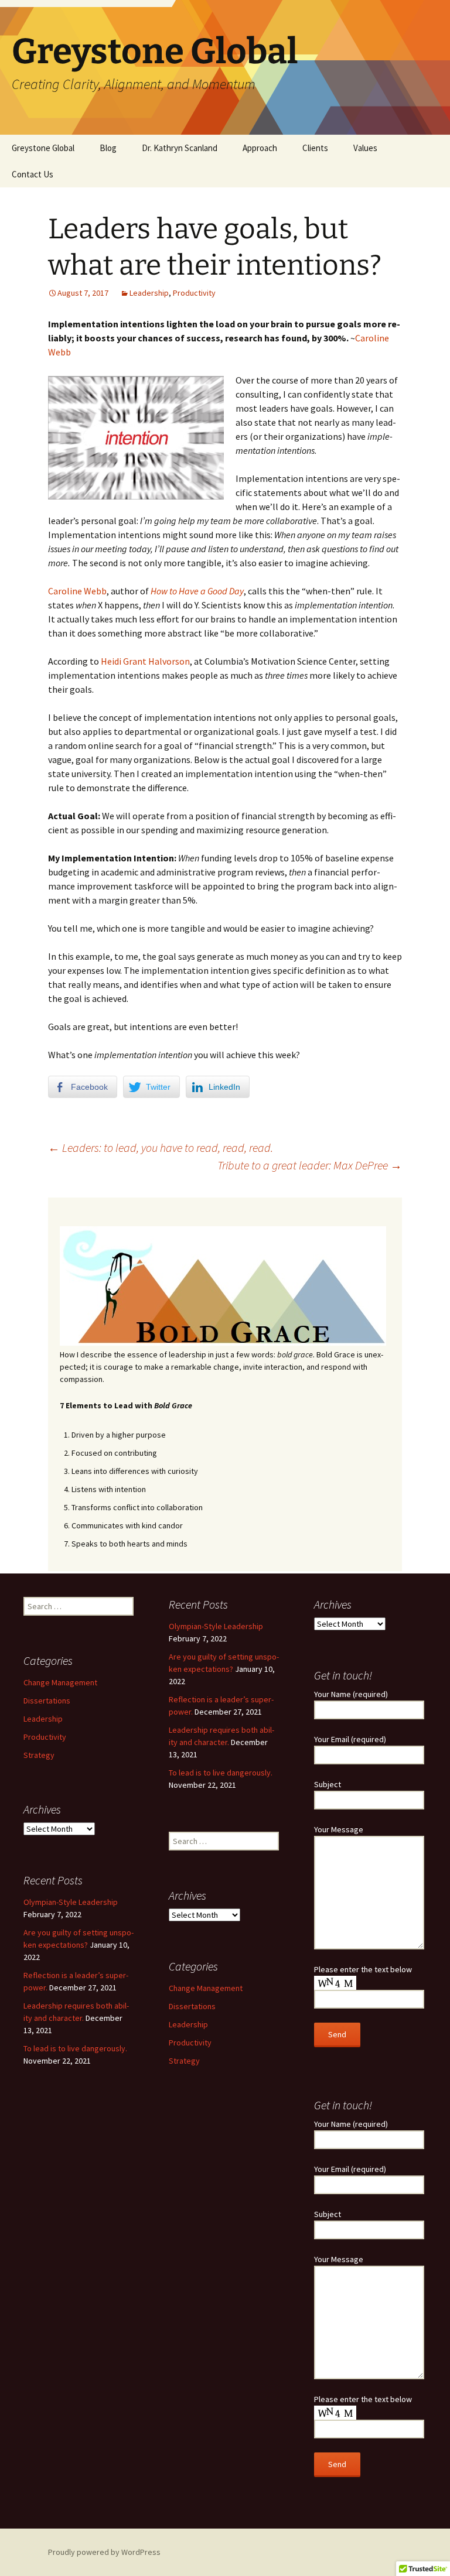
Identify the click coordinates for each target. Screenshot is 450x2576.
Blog (108, 148)
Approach (260, 148)
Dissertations (47, 1701)
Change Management (60, 1682)
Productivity (194, 293)
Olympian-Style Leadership (216, 1626)
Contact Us (33, 174)
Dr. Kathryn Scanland (180, 148)
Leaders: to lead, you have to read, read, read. (161, 1147)
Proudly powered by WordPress (104, 2552)
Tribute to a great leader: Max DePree (310, 1165)
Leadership (149, 293)
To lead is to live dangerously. (221, 1773)
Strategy (39, 1755)
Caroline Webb (77, 591)
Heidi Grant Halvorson (145, 661)
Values (365, 148)
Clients (315, 148)
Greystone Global (43, 148)
